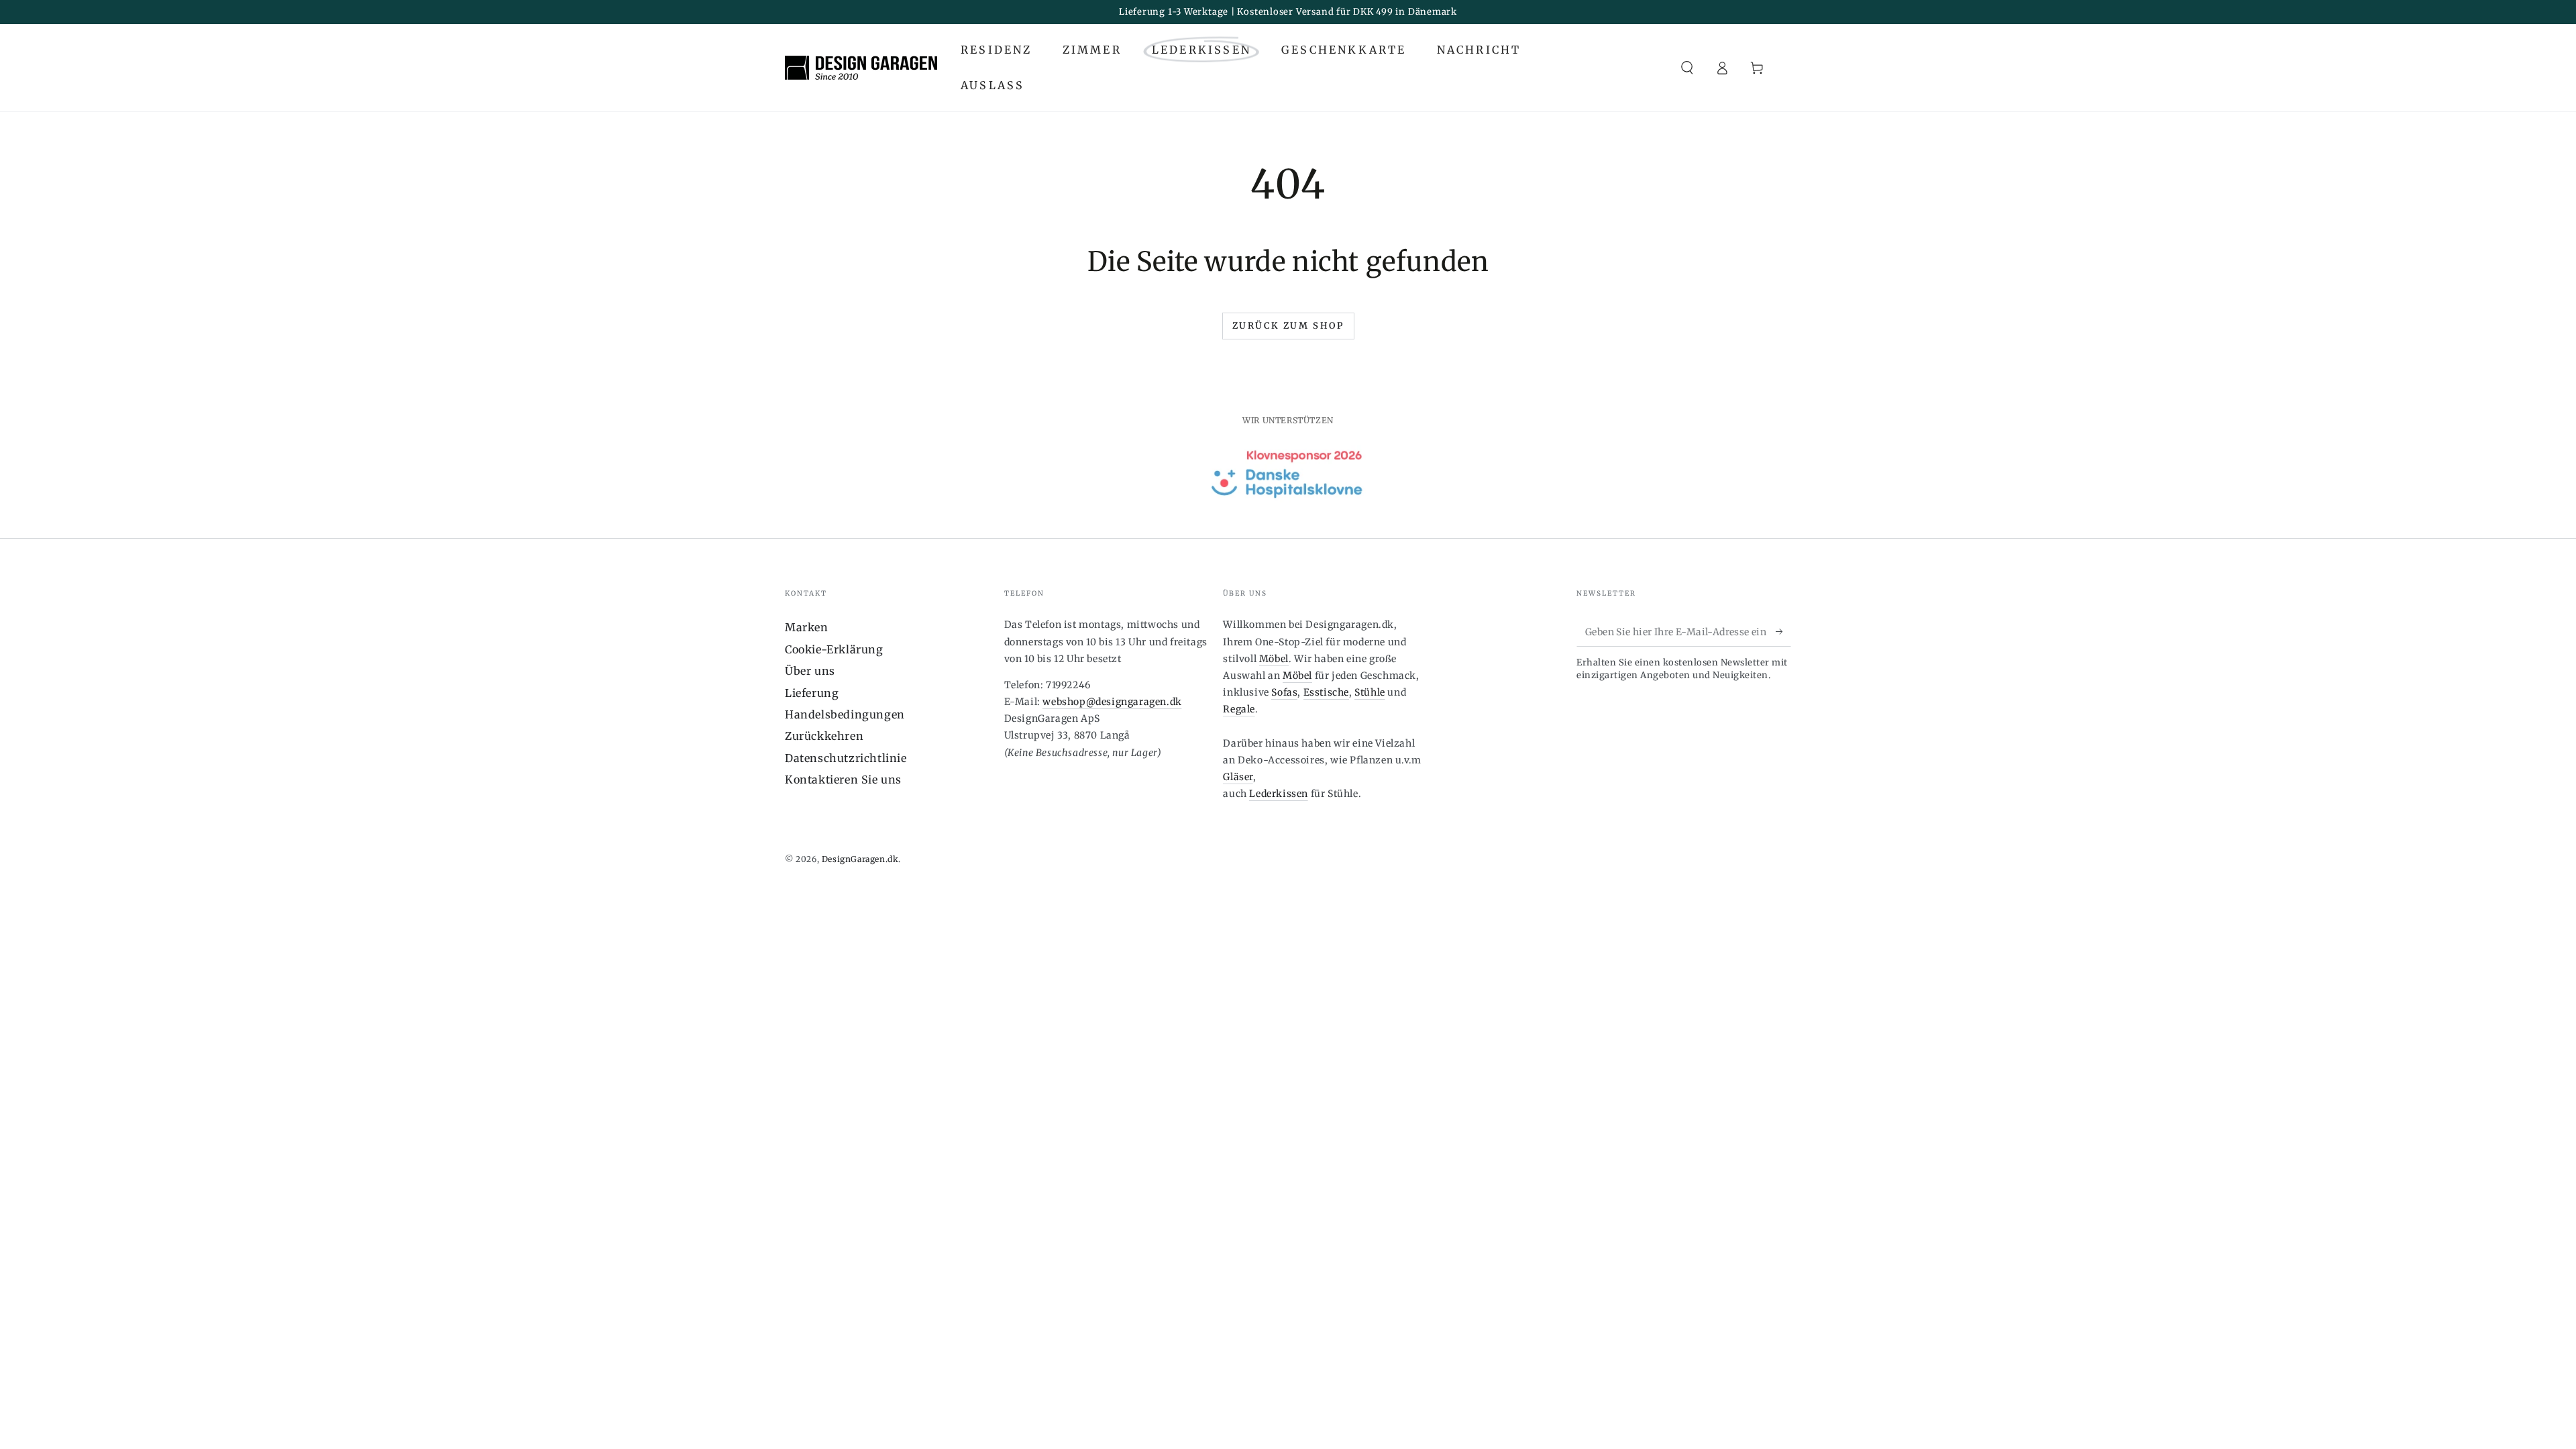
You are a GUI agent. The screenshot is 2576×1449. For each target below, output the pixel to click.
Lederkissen (1279, 794)
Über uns (810, 671)
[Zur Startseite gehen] (861, 68)
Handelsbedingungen (845, 714)
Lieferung (812, 693)
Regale (1239, 709)
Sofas (1284, 692)
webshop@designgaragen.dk (1112, 702)
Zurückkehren (824, 736)
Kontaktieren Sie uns (843, 780)
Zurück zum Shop (1288, 326)
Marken (807, 627)
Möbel (1274, 659)
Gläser (1238, 777)
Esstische (1326, 692)
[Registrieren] (1783, 631)
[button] (1687, 68)
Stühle (1370, 692)
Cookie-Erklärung (834, 649)
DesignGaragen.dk (860, 859)
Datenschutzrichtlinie (846, 758)
